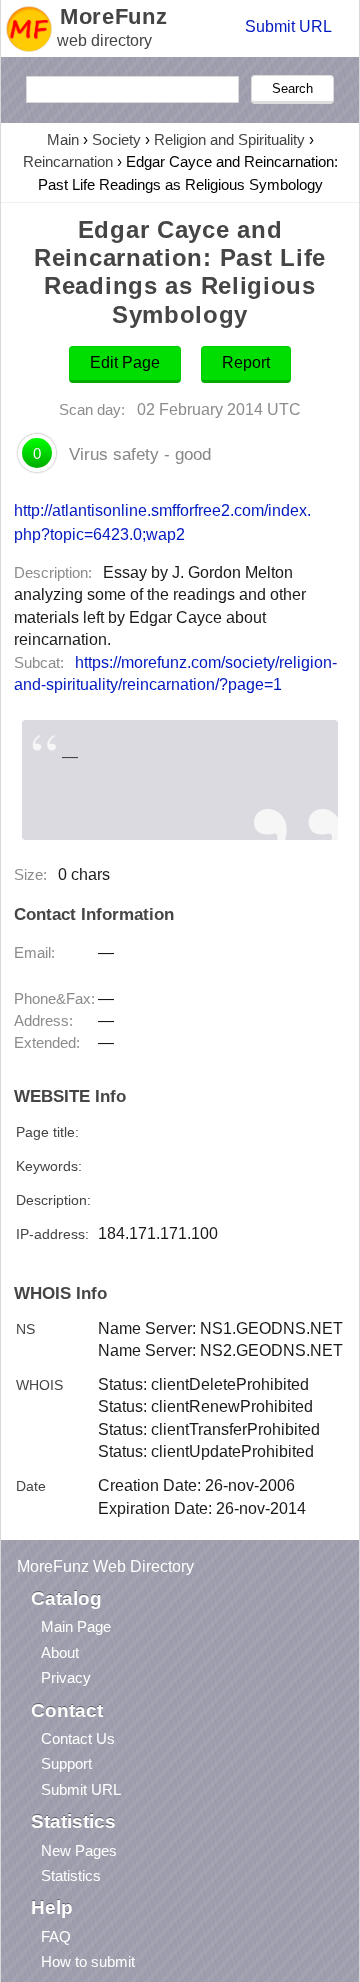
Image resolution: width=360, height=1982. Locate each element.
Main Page (76, 1626)
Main (63, 139)
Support (66, 1763)
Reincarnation (68, 161)
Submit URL (288, 26)
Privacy (66, 1677)
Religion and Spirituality (229, 139)
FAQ (56, 1936)
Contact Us (78, 1738)
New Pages (79, 1850)
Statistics (71, 1875)
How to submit (88, 1961)
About (60, 1652)
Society (116, 139)
